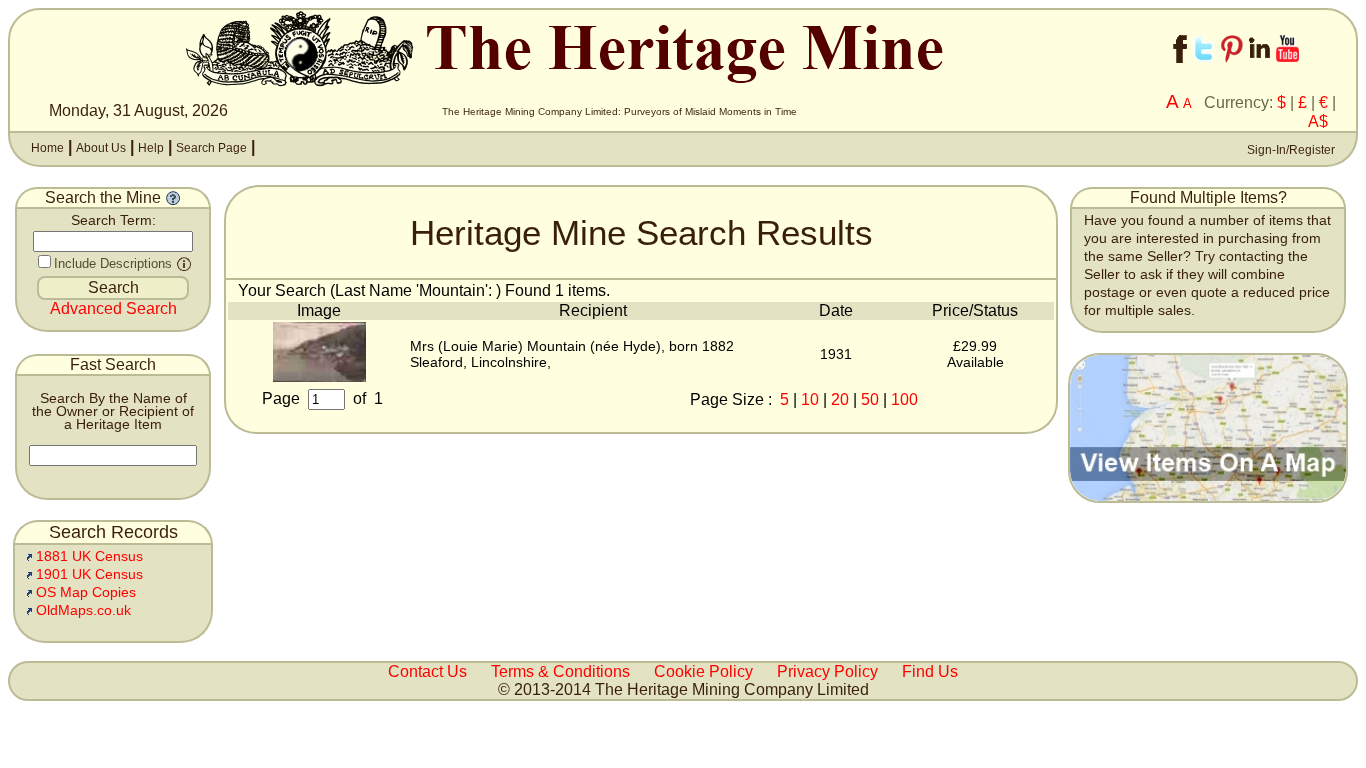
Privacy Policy (827, 671)
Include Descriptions (113, 263)
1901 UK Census (89, 574)
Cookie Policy (703, 671)
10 (810, 399)
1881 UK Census (89, 556)
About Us (101, 148)
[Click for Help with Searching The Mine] (173, 197)
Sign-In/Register (1289, 150)
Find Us (930, 671)
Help (151, 148)
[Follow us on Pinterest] (1232, 67)
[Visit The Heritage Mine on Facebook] (1180, 67)
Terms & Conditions (560, 671)
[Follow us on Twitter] (1204, 67)
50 (870, 399)
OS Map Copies (86, 592)
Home (47, 148)
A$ (1318, 121)
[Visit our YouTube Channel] (1287, 67)
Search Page (211, 148)
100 (904, 399)
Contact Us (427, 671)
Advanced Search (113, 308)
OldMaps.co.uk (83, 610)
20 (840, 399)
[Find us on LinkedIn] (1259, 67)
